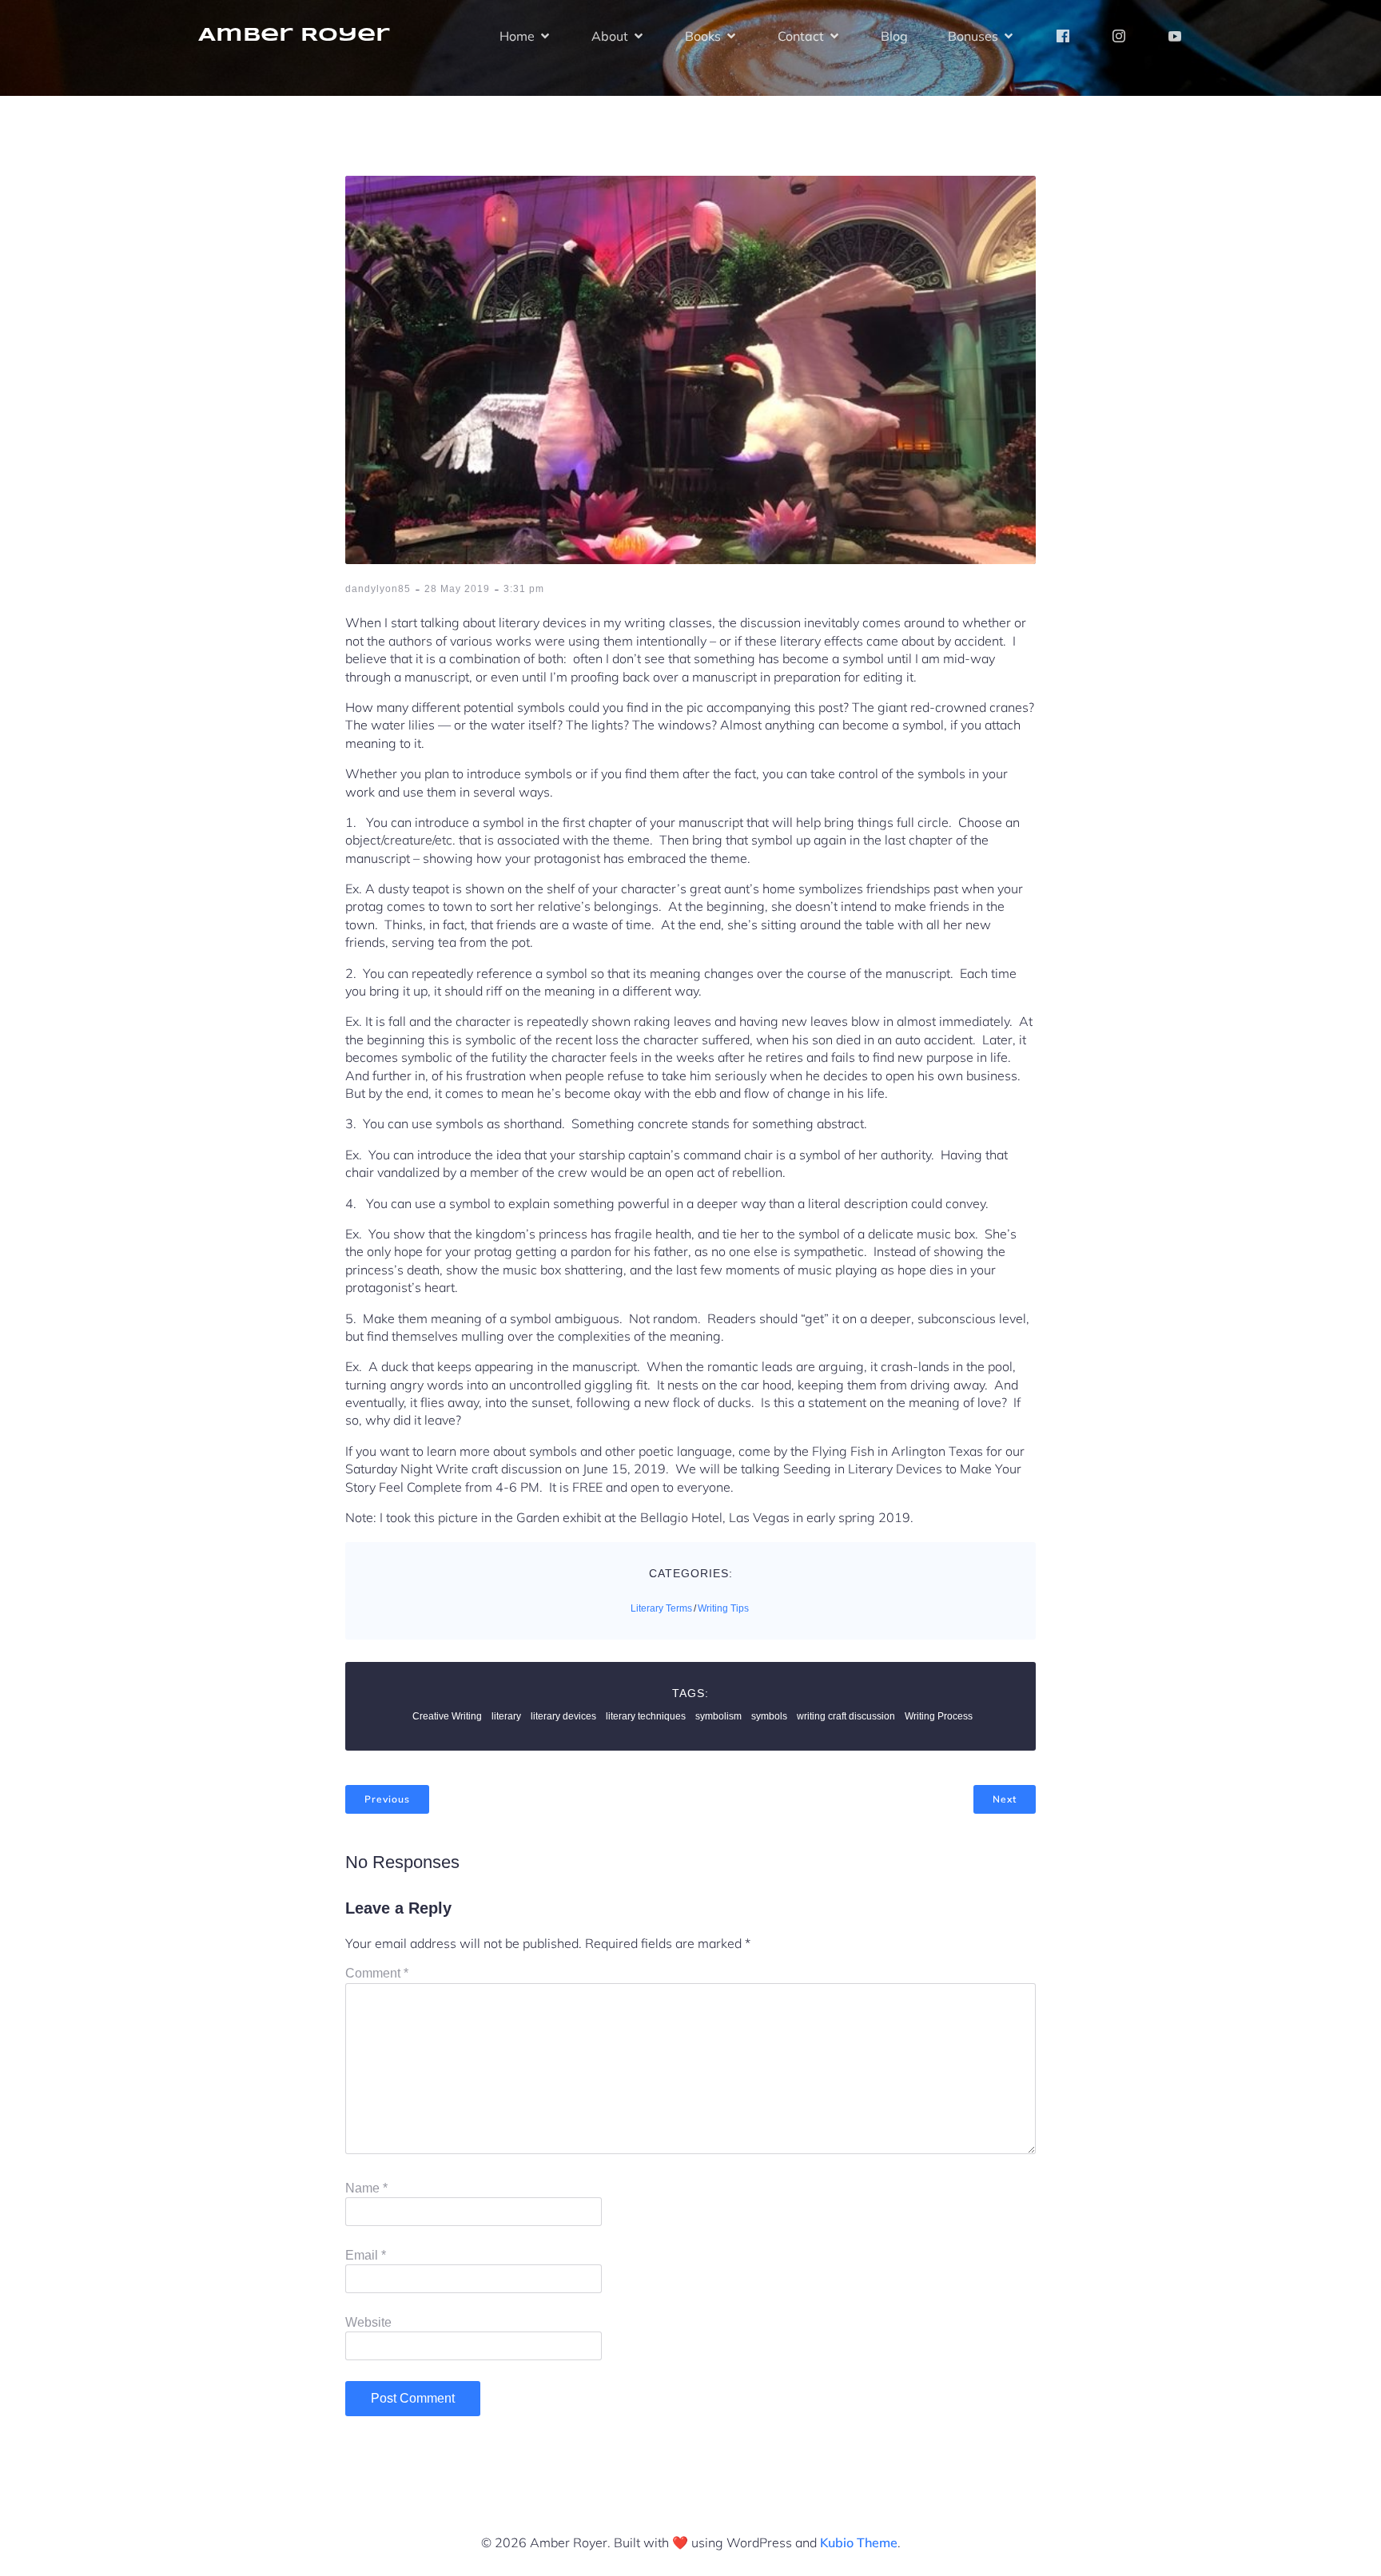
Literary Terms (661, 1608)
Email (366, 2255)
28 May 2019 (457, 589)
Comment (377, 1973)
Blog (894, 36)
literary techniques (646, 1716)
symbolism (718, 1716)
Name (366, 2188)
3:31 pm (524, 589)
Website (368, 2322)
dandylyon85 (378, 589)
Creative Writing (447, 1716)
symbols (769, 1716)
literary (506, 1716)
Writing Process (939, 1716)
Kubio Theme (859, 2542)
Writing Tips (723, 1608)
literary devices (563, 1716)
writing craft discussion (846, 1716)
